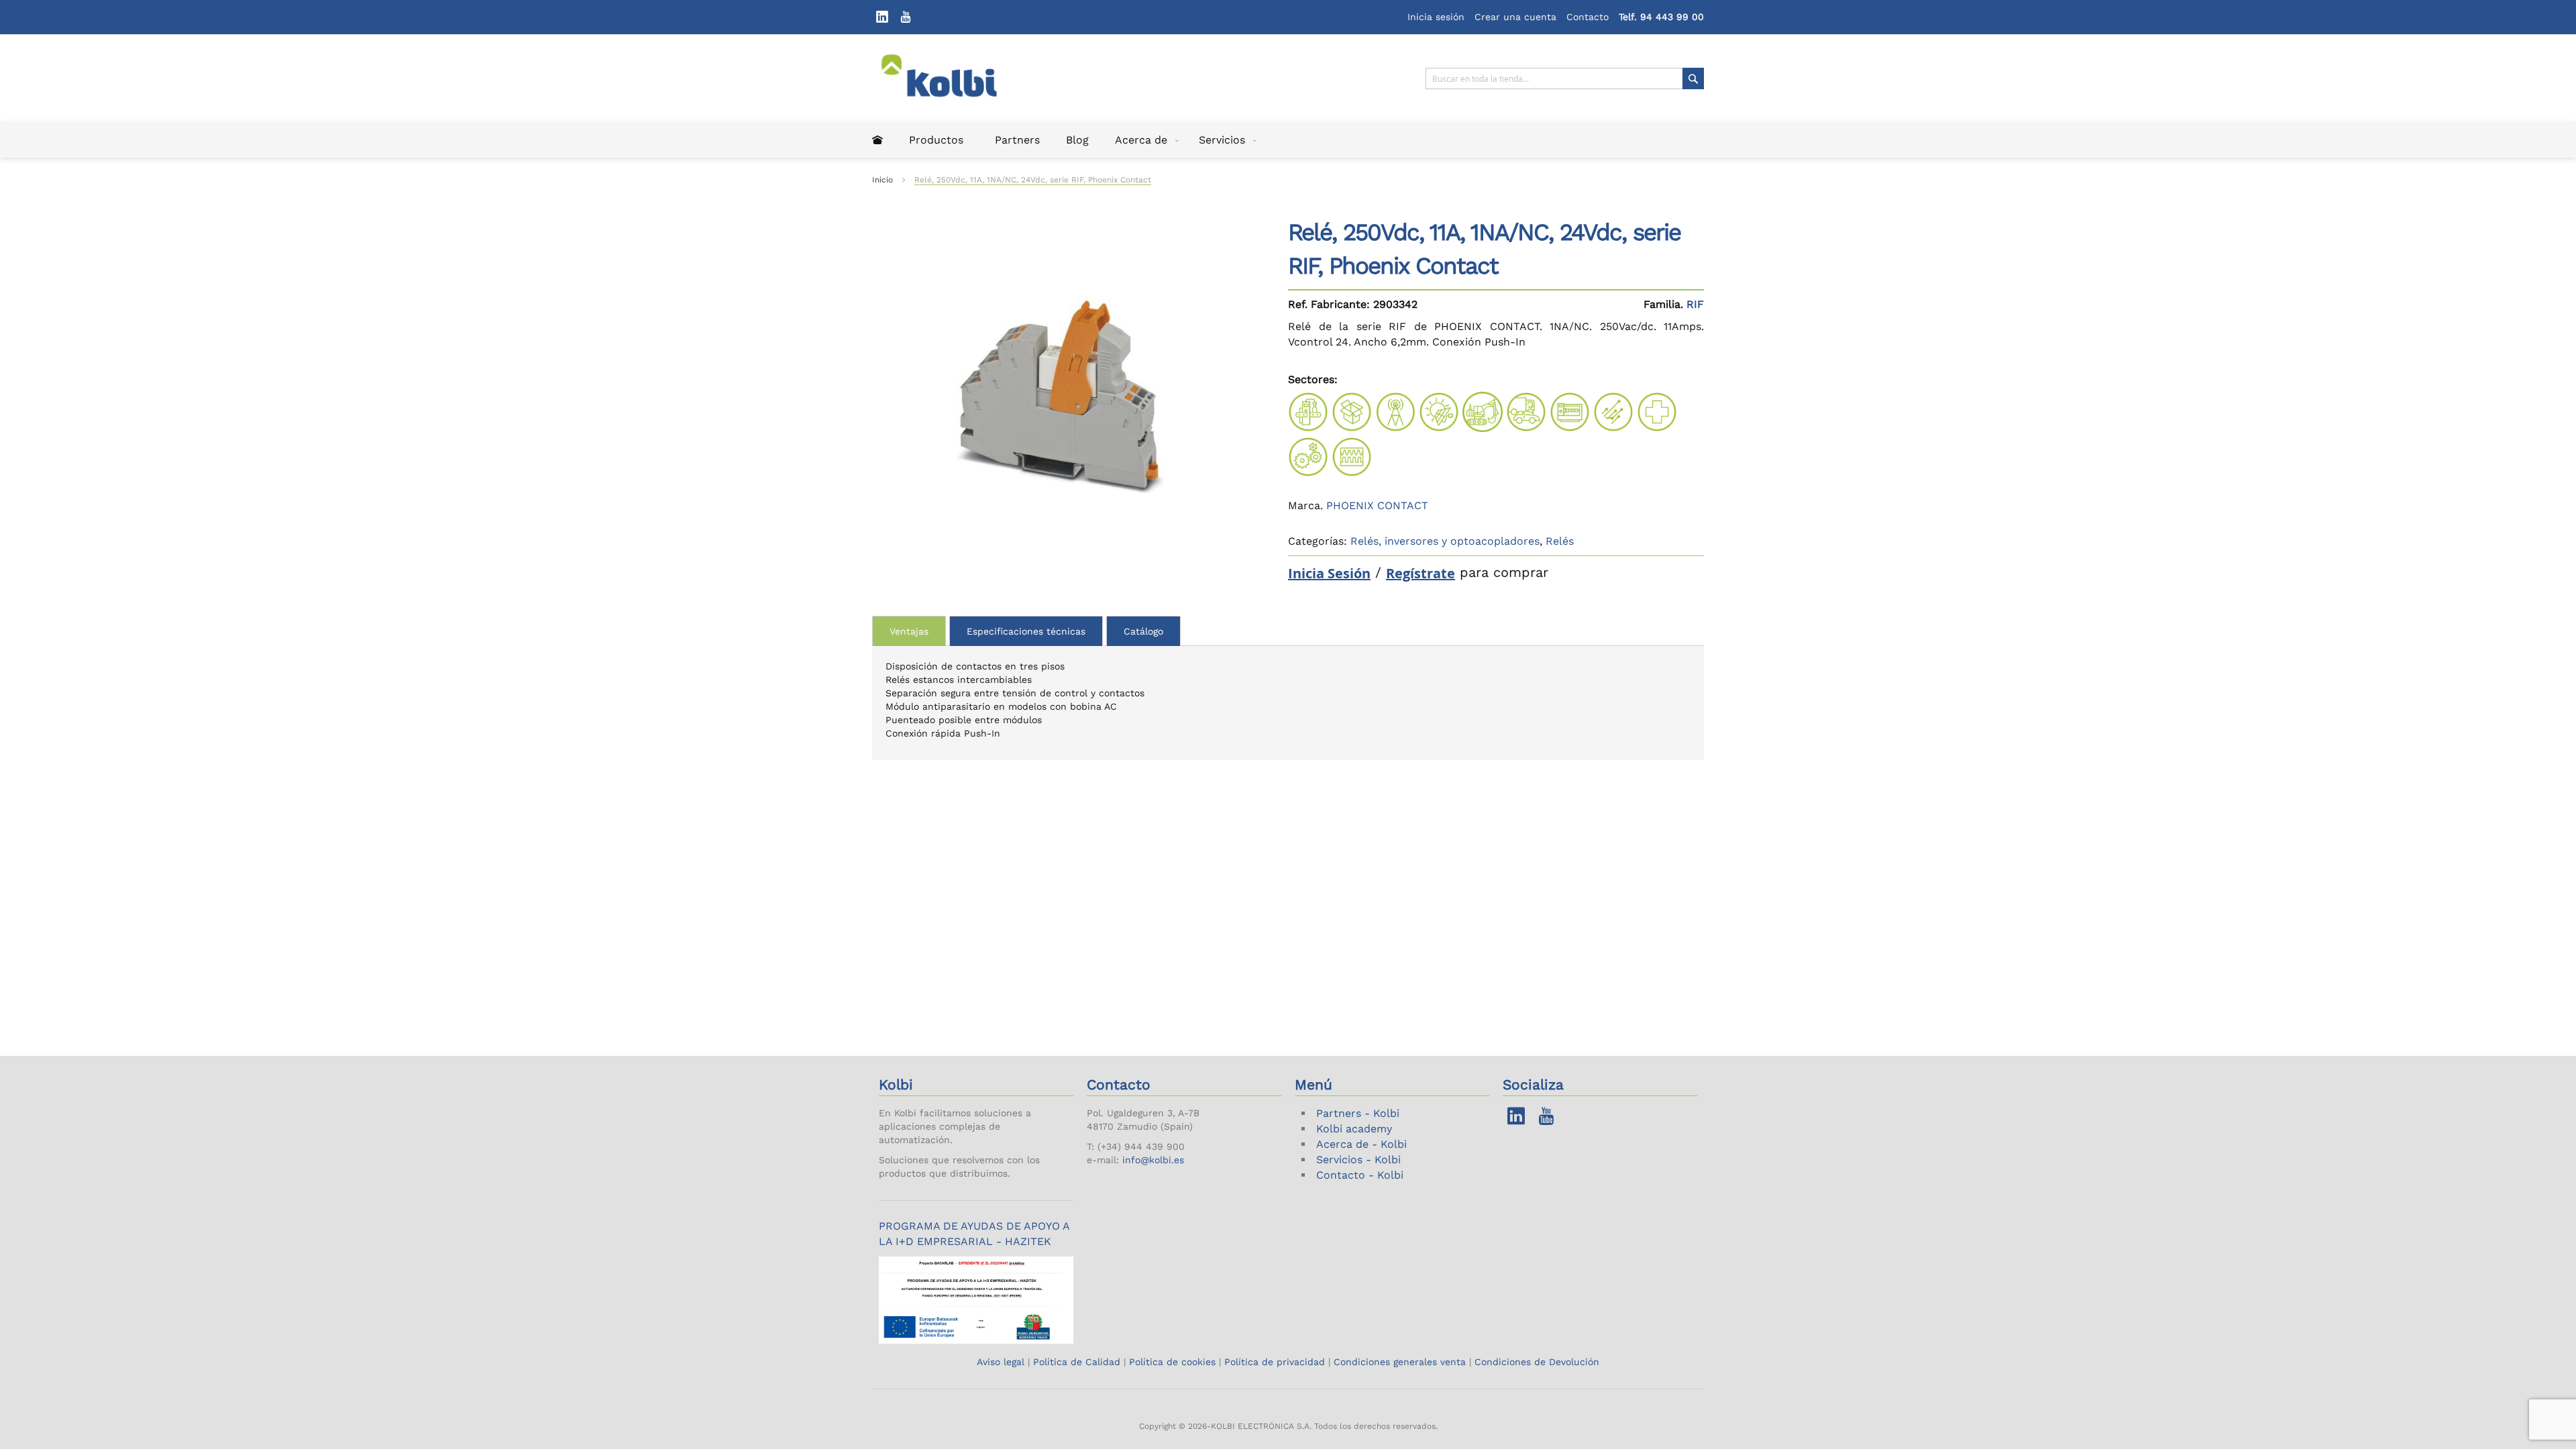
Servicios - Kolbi (1358, 1160)
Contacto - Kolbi (1360, 1175)
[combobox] (1565, 78)
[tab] (909, 631)
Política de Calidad (1077, 1362)
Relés (1560, 541)
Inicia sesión (1436, 17)
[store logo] (948, 78)
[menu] (1288, 140)
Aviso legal (1002, 1362)
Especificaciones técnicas (1026, 631)
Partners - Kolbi (1358, 1113)
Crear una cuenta (1515, 17)
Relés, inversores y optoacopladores (1445, 541)
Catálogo (1143, 631)
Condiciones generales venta (1400, 1362)
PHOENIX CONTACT (1377, 505)
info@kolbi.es (1153, 1160)
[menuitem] (877, 140)
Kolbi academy (1354, 1129)
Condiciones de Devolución (1537, 1362)
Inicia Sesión (1329, 574)
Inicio (882, 180)
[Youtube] (906, 17)
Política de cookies (1172, 1362)
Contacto (1588, 17)
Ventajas (909, 631)
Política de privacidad (1275, 1362)
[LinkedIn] (882, 17)
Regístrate (1420, 574)
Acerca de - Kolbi (1361, 1144)
